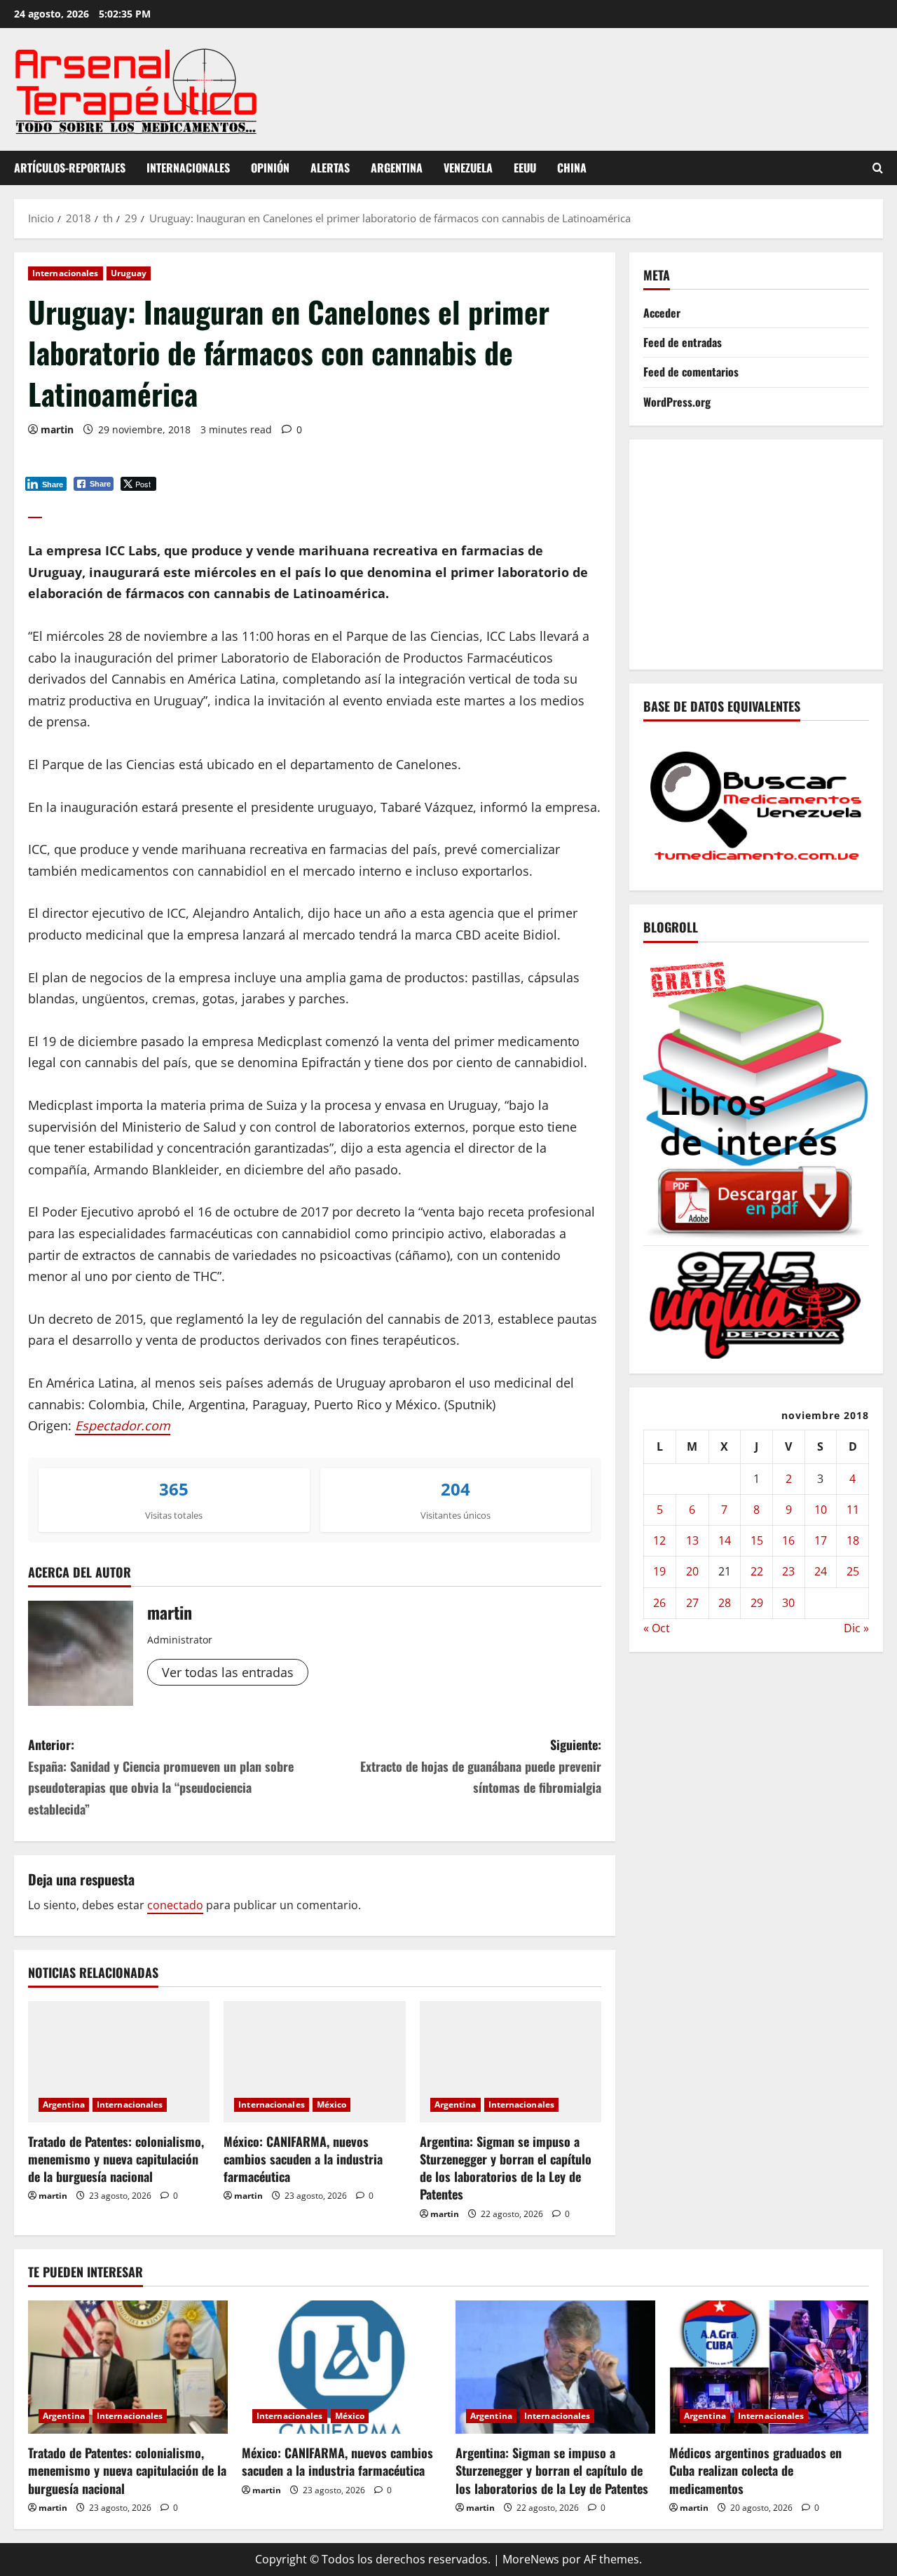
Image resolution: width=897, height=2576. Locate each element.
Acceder (662, 313)
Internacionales (188, 168)
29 (757, 1602)
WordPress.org (677, 401)
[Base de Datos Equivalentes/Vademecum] (756, 804)
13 (692, 1540)
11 (853, 1510)
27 (692, 1602)
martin (57, 429)
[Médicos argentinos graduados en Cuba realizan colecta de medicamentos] (769, 2367)
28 (725, 1602)
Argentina (397, 168)
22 (757, 1571)
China (572, 168)
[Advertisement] (770, 551)
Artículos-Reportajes (70, 168)
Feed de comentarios (691, 372)
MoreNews (531, 2559)
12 (659, 1540)
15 (757, 1540)
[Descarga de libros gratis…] (756, 1097)
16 (788, 1540)
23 (788, 1571)
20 (692, 1571)
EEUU (525, 168)
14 (725, 1540)
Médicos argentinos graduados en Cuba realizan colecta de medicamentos (755, 2470)
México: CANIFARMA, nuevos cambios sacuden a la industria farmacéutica (303, 2159)
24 (821, 1571)
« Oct (657, 1628)
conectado (175, 1905)
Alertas (330, 168)
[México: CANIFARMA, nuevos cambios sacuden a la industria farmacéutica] (314, 2062)
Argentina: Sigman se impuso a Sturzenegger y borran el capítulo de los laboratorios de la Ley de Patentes (506, 2168)
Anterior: (161, 1777)
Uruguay (129, 273)
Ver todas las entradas (228, 1672)
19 (659, 1571)
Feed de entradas (683, 342)
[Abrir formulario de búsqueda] (878, 168)
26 (659, 1602)
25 (853, 1571)
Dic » (856, 1628)
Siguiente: (481, 1766)
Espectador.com (123, 1425)
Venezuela (468, 168)
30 (788, 1602)
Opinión (270, 168)
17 (821, 1540)
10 (821, 1510)
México (332, 2104)
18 (853, 1540)
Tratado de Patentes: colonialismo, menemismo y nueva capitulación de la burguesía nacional (116, 2159)
